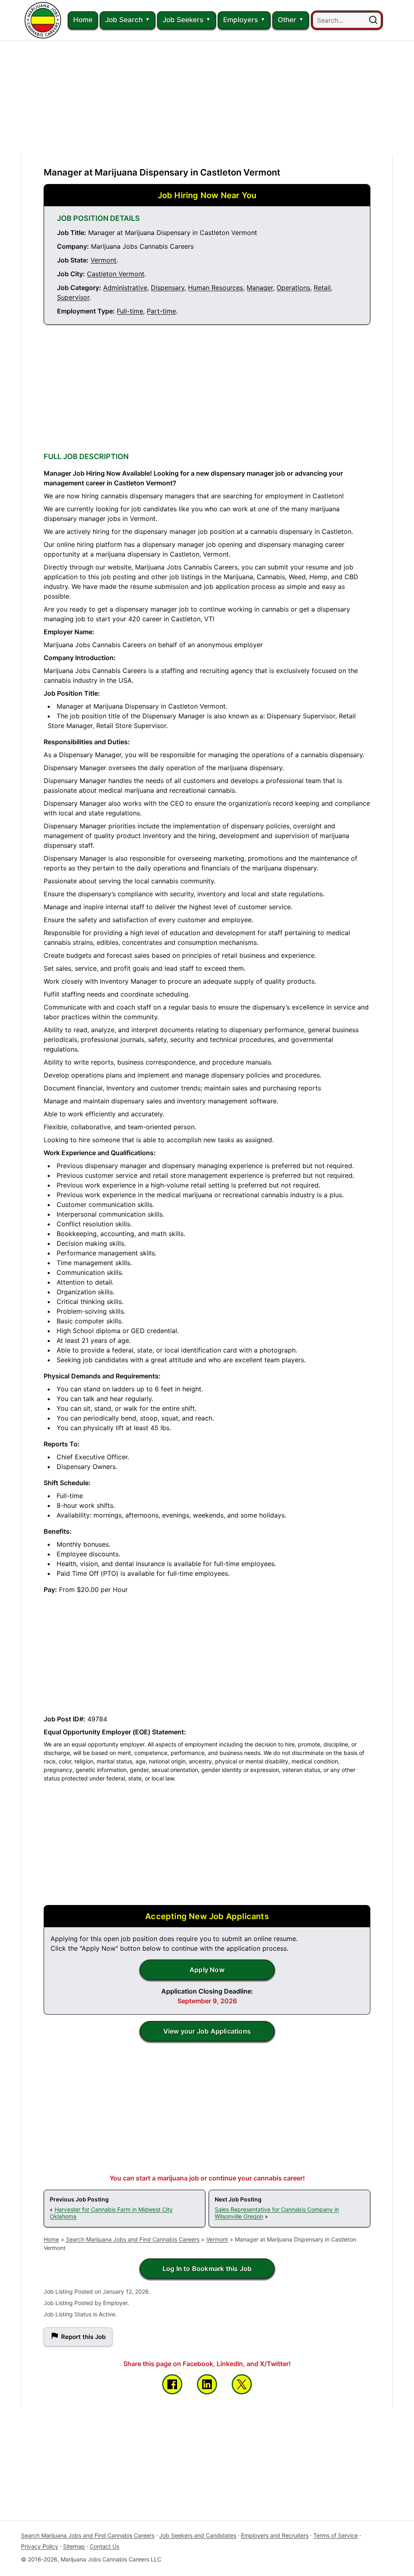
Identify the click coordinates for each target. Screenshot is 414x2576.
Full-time (130, 311)
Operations (293, 288)
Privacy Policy (40, 2546)
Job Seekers (183, 20)
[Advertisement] (207, 97)
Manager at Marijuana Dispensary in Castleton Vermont (162, 172)
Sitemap (74, 2546)
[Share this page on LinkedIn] (207, 2384)
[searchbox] (347, 20)
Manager (260, 288)
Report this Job (83, 2337)
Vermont (103, 260)
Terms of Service (336, 2535)
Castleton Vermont (116, 274)
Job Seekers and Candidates (198, 2535)
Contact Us (105, 2546)
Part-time (161, 311)
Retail (322, 288)
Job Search (124, 20)
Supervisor (73, 297)
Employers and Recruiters (275, 2535)
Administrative (125, 288)
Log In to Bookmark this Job (207, 2269)
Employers (241, 20)
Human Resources (215, 288)
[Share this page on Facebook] (172, 2384)
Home (83, 20)
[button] (373, 20)
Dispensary (168, 288)
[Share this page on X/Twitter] (242, 2384)
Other (287, 20)
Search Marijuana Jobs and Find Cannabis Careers (133, 2239)
